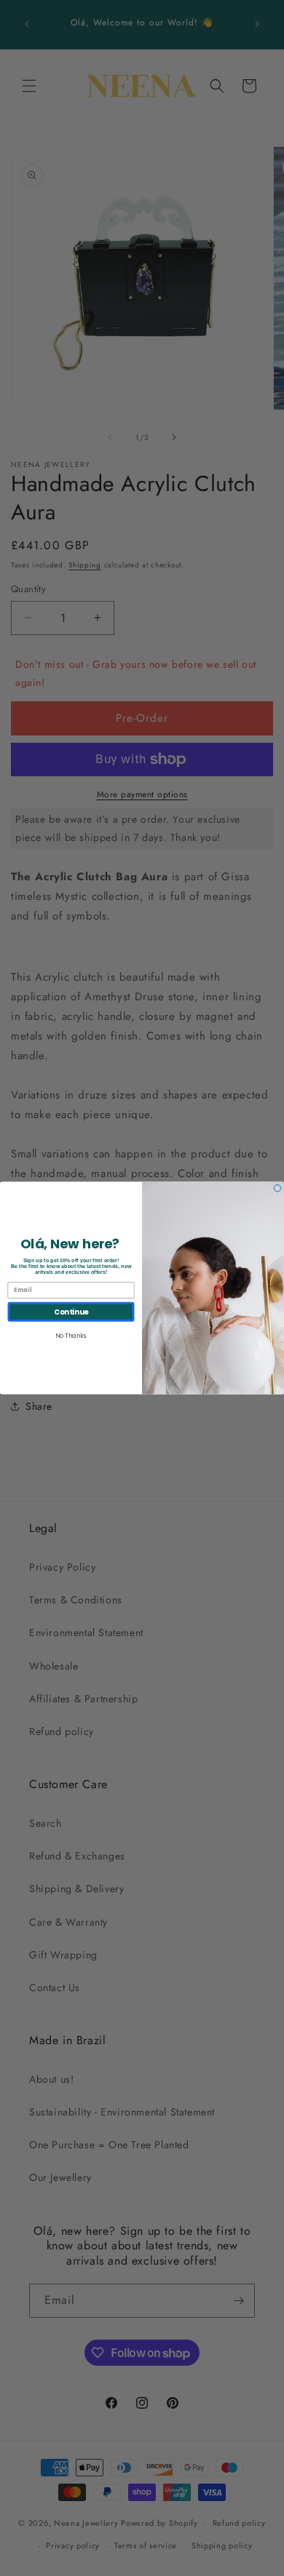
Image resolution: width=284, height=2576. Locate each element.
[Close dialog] (277, 1188)
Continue (71, 1312)
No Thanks (71, 1336)
